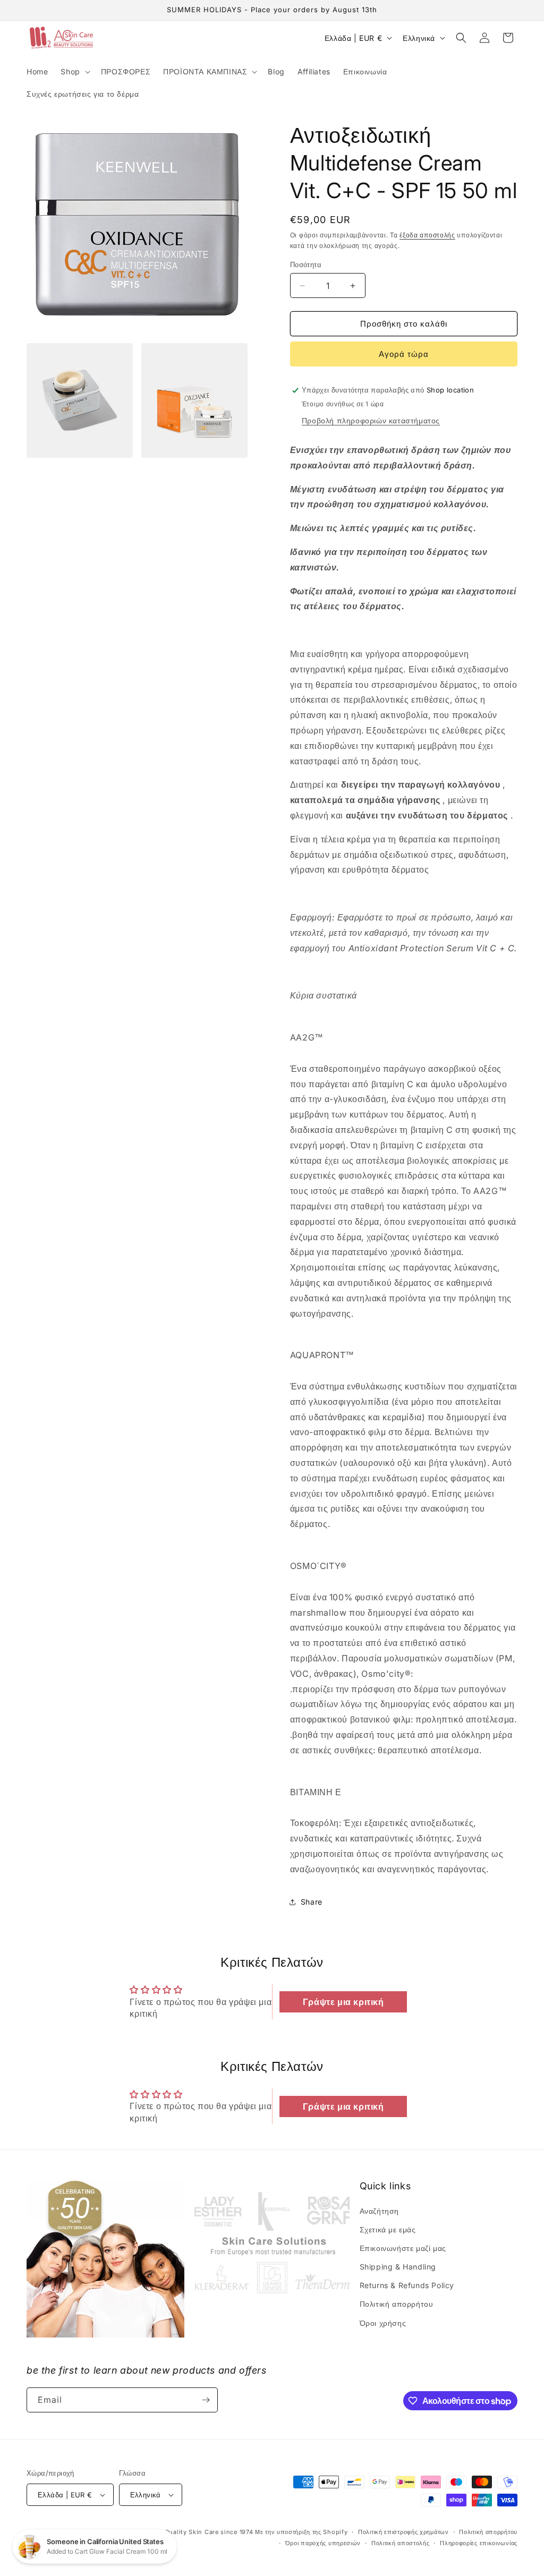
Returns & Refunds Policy (407, 2285)
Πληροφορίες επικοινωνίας (479, 2543)
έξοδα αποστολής (427, 235)
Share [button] (312, 1902)
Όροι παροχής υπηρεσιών (323, 2543)
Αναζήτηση (379, 2211)
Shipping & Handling (398, 2267)
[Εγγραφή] (206, 2400)
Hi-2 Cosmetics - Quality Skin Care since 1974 (181, 2532)
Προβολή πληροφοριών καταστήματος (371, 420)
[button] (74, 72)
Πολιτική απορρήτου (397, 2304)
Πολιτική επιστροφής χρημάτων (403, 2532)
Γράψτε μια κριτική (343, 2002)
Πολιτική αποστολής (401, 2543)
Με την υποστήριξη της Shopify (301, 2532)
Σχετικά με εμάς (388, 2229)
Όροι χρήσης (383, 2323)
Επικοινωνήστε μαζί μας (403, 2248)
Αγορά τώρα (404, 354)
